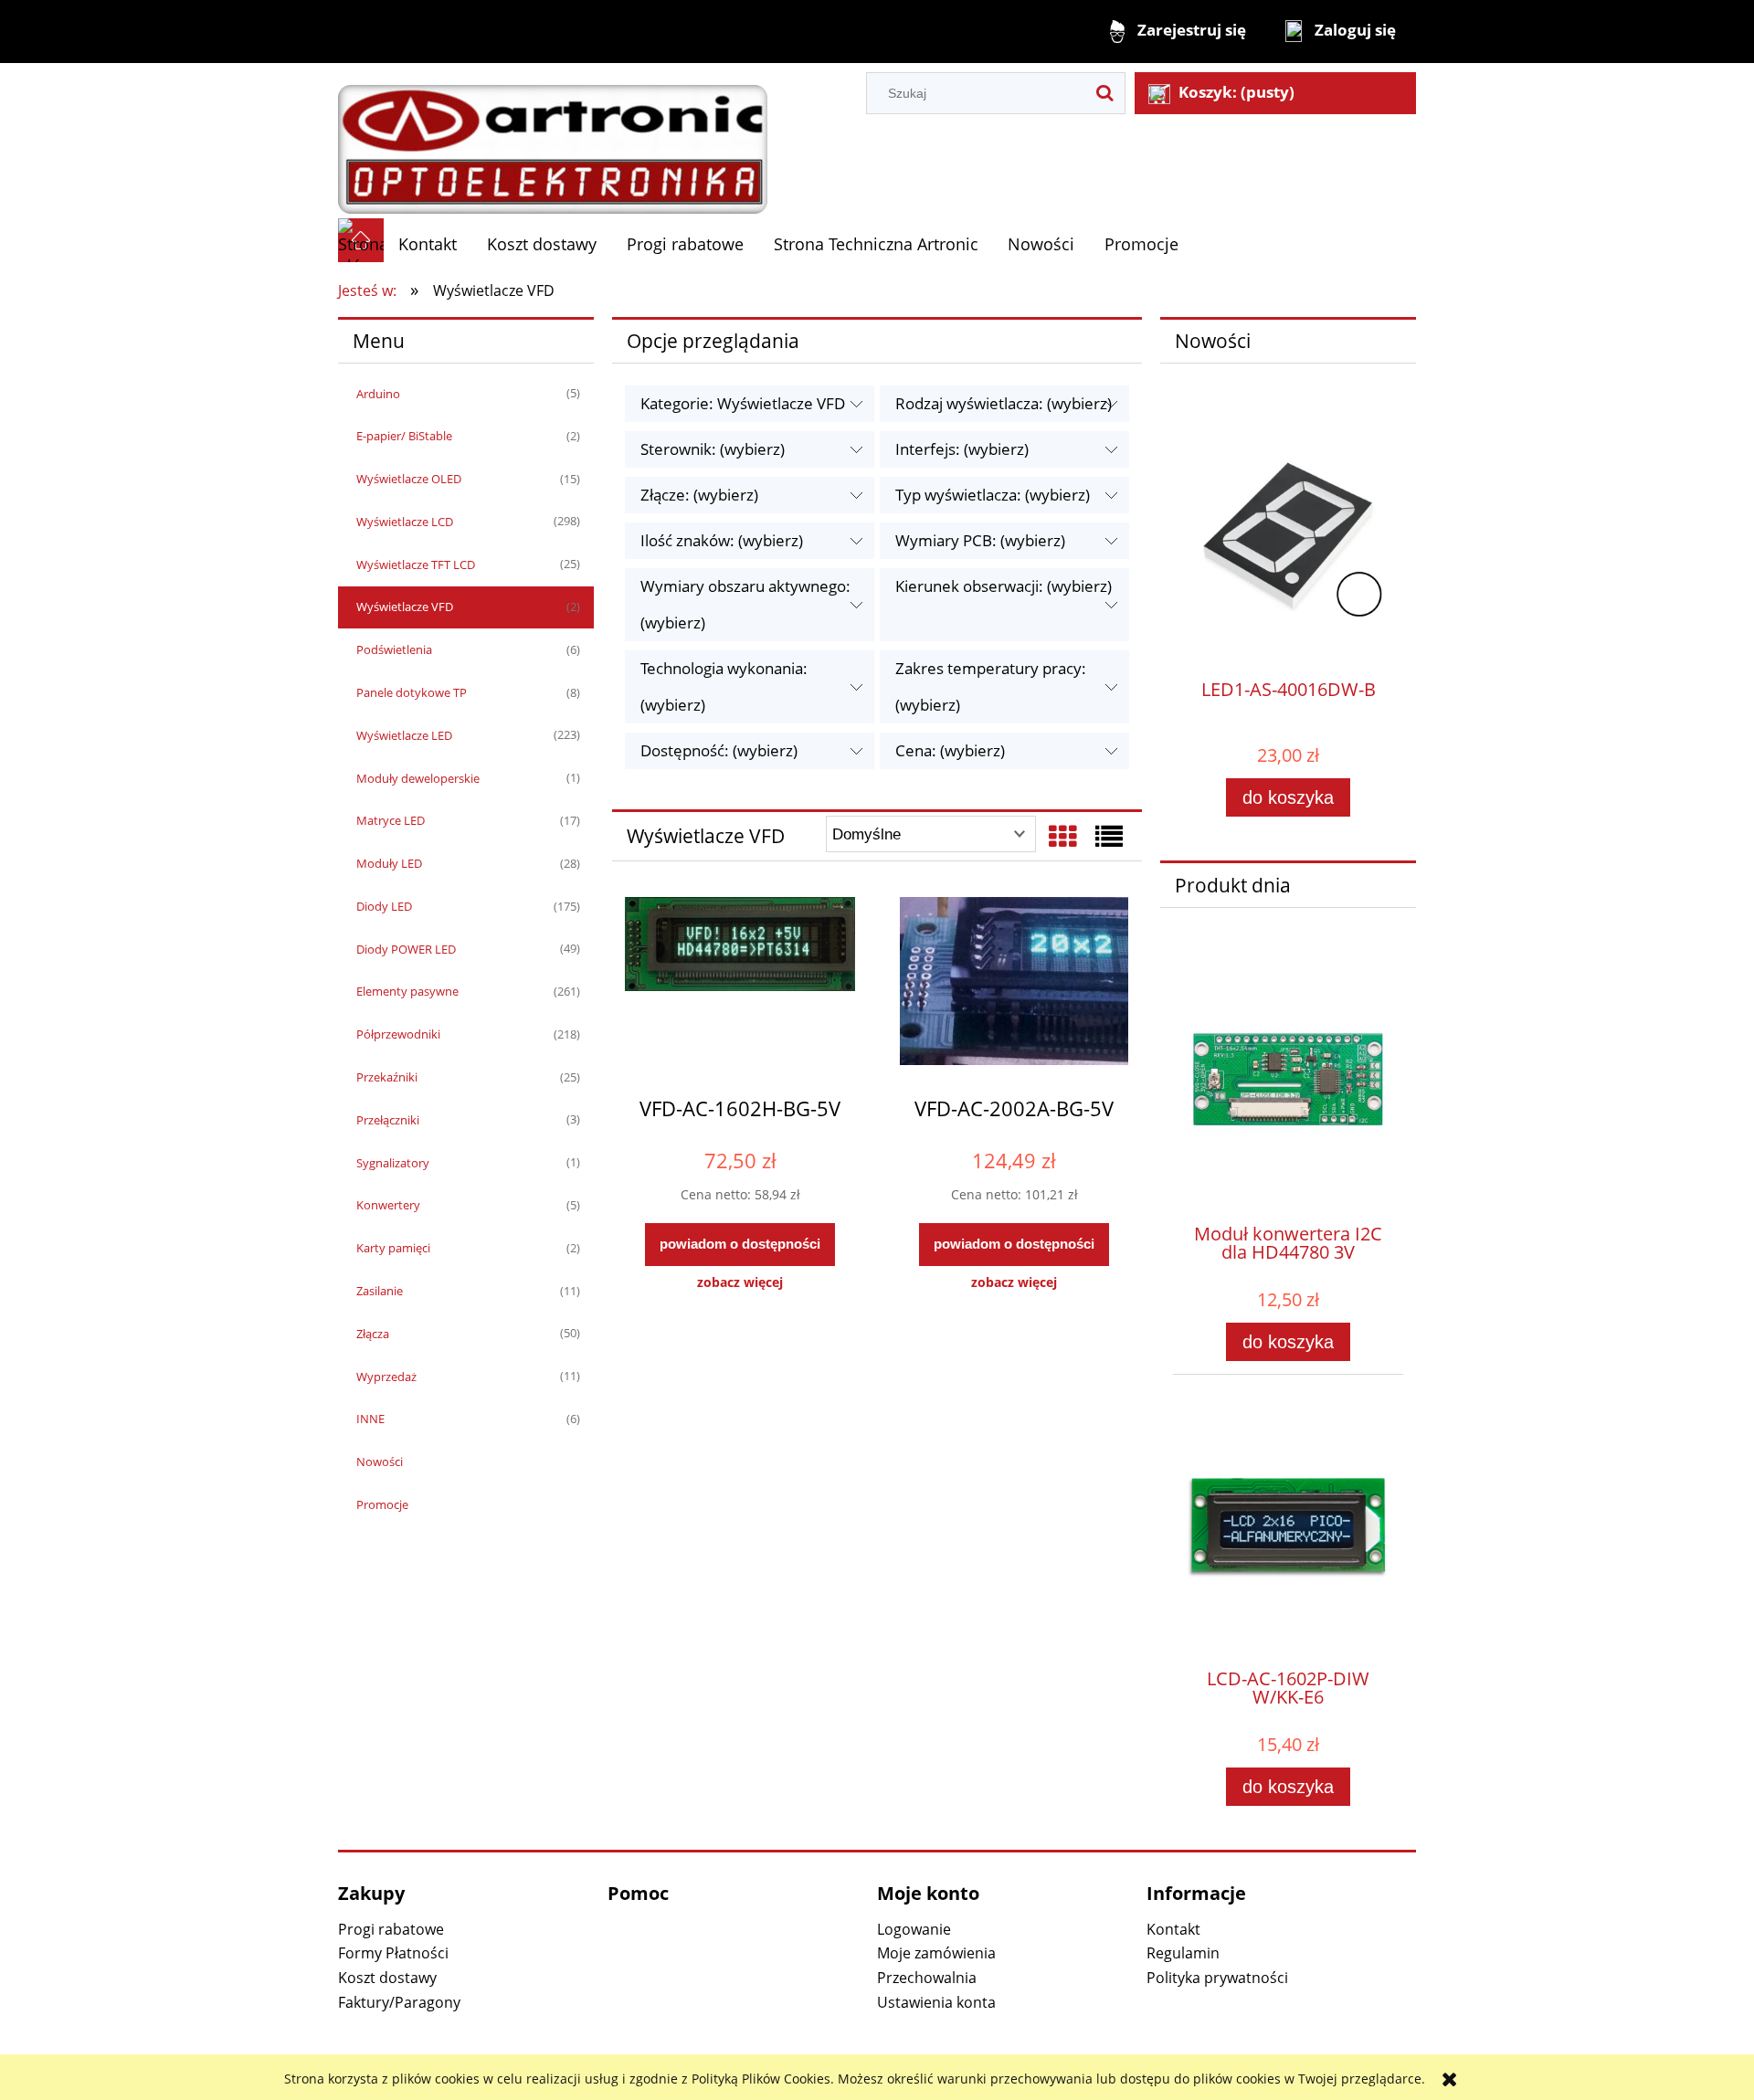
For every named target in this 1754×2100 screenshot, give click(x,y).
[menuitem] (428, 244)
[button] (740, 1282)
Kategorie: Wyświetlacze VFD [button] (743, 403)
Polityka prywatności (1217, 1978)
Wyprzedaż (386, 1377)
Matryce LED (391, 820)
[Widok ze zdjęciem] (1062, 836)
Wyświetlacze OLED (409, 479)
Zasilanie (380, 1291)
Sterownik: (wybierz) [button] (713, 449)
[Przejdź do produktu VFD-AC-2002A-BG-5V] (1014, 988)
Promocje (382, 1504)
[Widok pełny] (1109, 836)
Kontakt (1173, 1929)
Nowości (380, 1462)
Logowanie (914, 1929)
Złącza (373, 1334)
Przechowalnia (927, 1978)
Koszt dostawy (387, 1978)
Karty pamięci (393, 1248)
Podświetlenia (394, 649)
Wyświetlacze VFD (405, 607)
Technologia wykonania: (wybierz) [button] (724, 686)
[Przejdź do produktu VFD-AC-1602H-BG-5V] (740, 988)
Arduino (378, 394)
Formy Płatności (393, 1953)
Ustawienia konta (936, 2002)
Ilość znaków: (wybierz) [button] (722, 540)
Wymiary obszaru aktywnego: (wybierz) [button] (745, 604)
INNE (370, 1419)
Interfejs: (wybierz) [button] (962, 449)
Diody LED (384, 906)
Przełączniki (388, 1120)
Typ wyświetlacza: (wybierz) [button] (993, 495)
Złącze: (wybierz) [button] (699, 495)
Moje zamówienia (936, 1953)
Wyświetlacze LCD (405, 522)
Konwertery (388, 1205)
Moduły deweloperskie (418, 778)
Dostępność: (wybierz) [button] (719, 750)
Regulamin (1183, 1953)
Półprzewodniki (398, 1034)
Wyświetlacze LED (404, 735)
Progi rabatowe (391, 1929)
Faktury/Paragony (399, 2002)
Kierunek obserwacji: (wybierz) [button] (1004, 586)
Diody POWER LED (406, 949)
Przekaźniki (387, 1077)
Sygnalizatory (393, 1163)
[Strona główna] (553, 140)
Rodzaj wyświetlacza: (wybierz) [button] (1004, 403)
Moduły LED (389, 863)
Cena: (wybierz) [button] (950, 750)
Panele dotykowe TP (412, 692)
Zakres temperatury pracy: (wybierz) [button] (991, 686)
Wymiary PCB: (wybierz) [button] (980, 540)
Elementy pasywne (407, 991)
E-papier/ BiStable (404, 436)
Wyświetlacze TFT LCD (416, 565)
